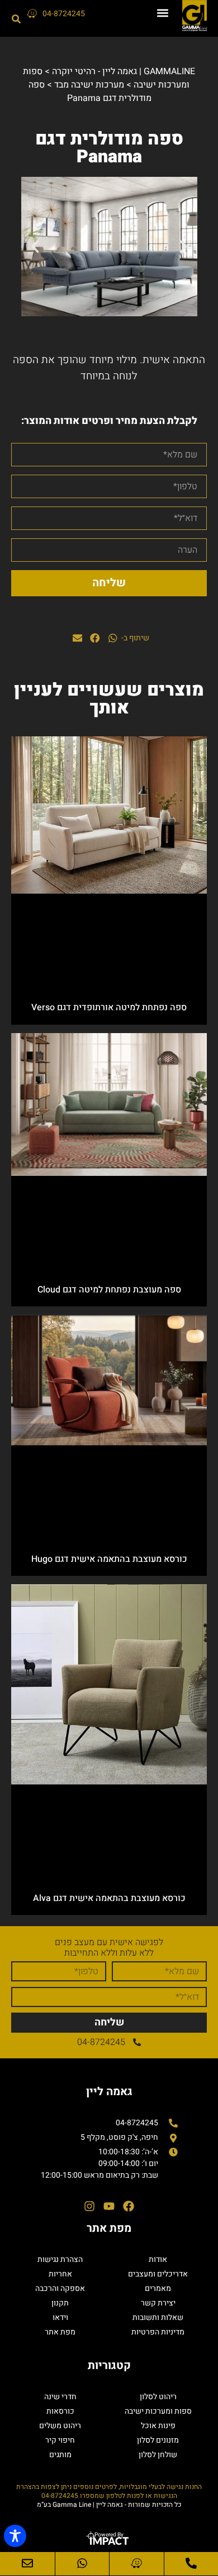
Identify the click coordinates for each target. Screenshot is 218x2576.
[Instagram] (89, 2206)
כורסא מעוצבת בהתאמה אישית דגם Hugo (109, 1559)
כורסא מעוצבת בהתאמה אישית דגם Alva (109, 1898)
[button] (162, 13)
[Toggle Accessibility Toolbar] (15, 2536)
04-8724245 (64, 14)
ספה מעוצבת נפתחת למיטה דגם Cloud (109, 1290)
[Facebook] (129, 2206)
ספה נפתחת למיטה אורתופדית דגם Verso (109, 1007)
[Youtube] (109, 2206)
